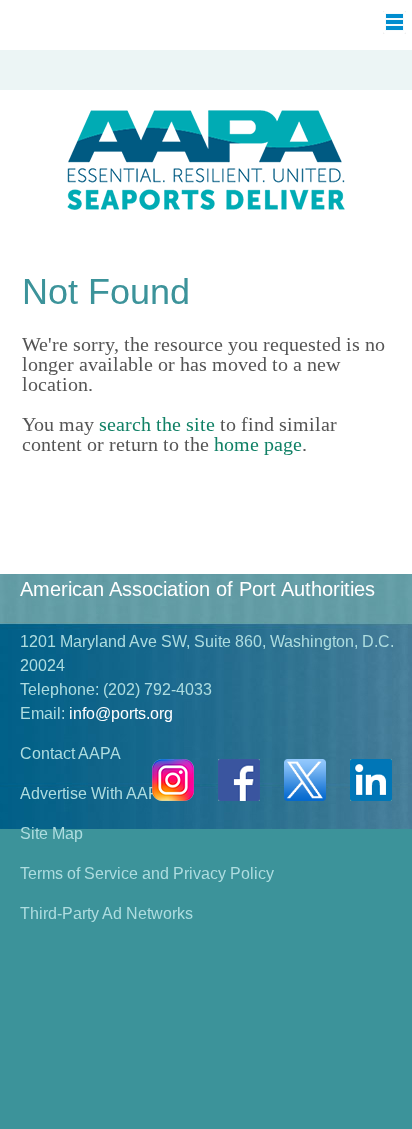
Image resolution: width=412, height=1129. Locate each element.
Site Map (51, 833)
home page (258, 444)
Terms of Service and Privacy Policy (147, 873)
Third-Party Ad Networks (106, 913)
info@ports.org (121, 713)
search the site (157, 424)
